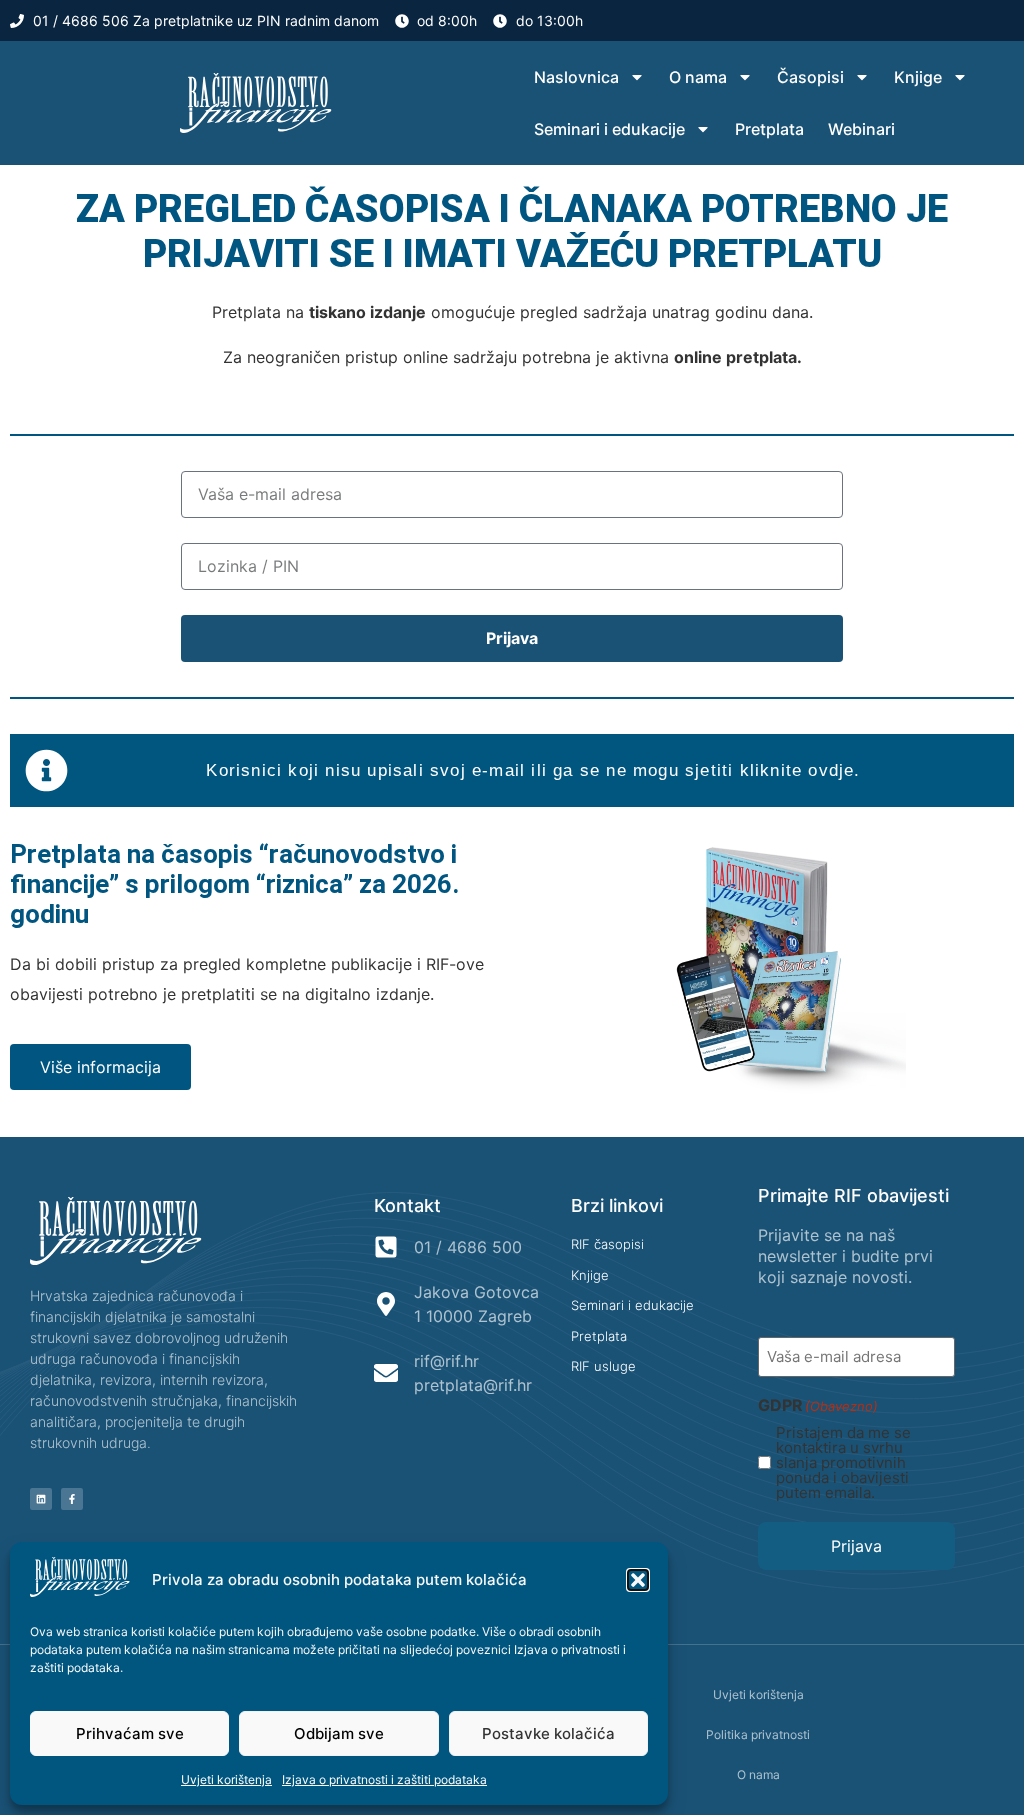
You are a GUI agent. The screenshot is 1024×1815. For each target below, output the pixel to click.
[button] (638, 1580)
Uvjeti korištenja (226, 1779)
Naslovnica (576, 77)
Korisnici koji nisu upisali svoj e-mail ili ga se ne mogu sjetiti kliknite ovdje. (533, 770)
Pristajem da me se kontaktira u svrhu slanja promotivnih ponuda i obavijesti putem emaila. (843, 1462)
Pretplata (769, 129)
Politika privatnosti (758, 1734)
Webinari (861, 129)
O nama (698, 77)
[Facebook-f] (72, 1499)
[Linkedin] (41, 1499)
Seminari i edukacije (609, 129)
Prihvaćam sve (130, 1733)
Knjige (918, 77)
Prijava (856, 1546)
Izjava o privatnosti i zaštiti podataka (384, 1779)
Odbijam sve (339, 1733)
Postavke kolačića (548, 1733)
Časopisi (810, 77)
